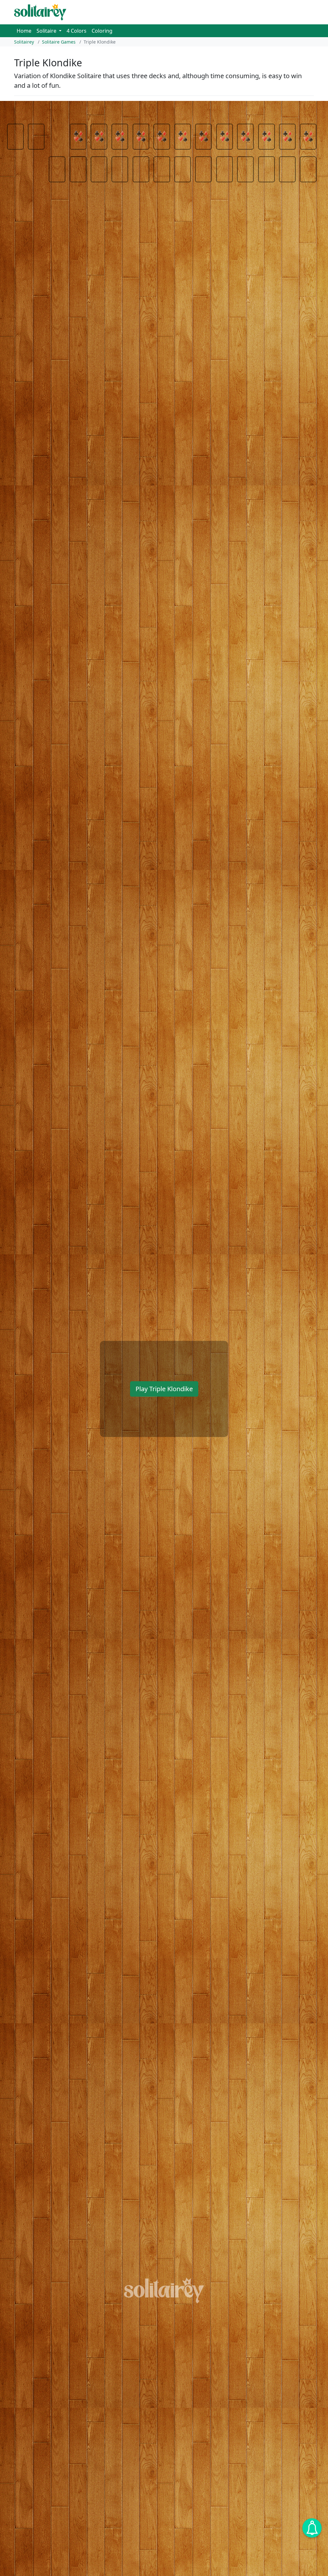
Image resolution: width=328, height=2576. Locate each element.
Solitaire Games (59, 42)
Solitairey (24, 42)
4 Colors (77, 31)
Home (24, 31)
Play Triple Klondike (164, 1389)
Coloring (102, 31)
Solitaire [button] (47, 31)
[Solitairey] (40, 12)
